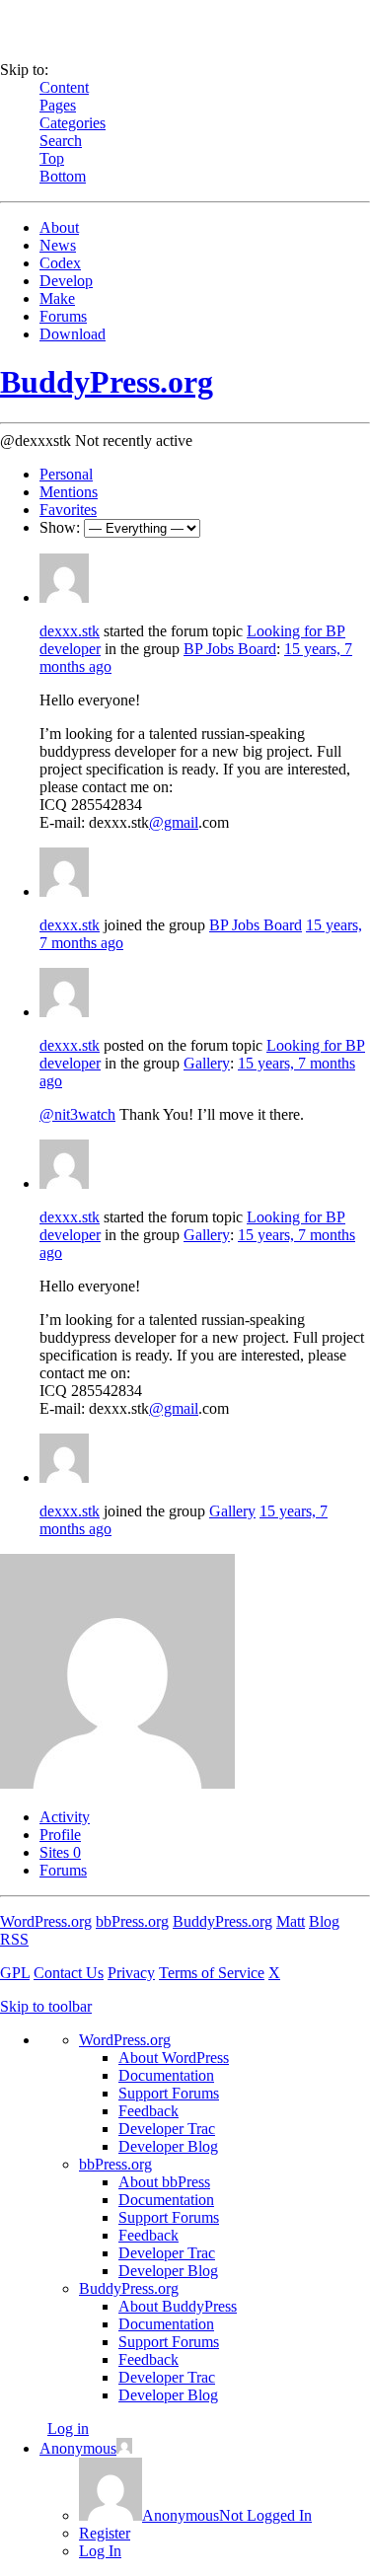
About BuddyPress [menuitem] (178, 2306)
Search (61, 141)
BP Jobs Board (230, 649)
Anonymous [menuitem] (78, 2448)
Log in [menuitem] (68, 2429)
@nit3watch (77, 1114)
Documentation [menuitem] (166, 2075)
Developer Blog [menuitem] (168, 2146)
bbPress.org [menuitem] (115, 2164)
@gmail (174, 822)
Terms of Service (212, 1973)
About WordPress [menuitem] (174, 2058)
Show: (60, 527)
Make (57, 298)
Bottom (63, 176)
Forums (63, 316)
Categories (73, 123)
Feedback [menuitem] (148, 2111)
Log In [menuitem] (100, 2551)
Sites (60, 1852)
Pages (58, 105)
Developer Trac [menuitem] (167, 2129)
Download (73, 334)
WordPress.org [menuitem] (125, 2040)
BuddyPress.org (107, 382)
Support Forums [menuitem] (169, 2093)
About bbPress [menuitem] (164, 2182)
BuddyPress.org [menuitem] (129, 2288)
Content (64, 87)
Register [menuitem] (105, 2533)
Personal (66, 474)
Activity (65, 1817)
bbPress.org (132, 1921)
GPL (15, 1973)
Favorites (68, 510)
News (58, 245)
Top (52, 158)
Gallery (207, 1063)
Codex (60, 263)
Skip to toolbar (46, 2006)
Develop (66, 281)
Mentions (69, 492)
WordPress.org (46, 1921)
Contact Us (69, 1973)
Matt (291, 1921)
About (59, 227)
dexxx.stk (70, 631)
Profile (60, 1835)
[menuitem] (195, 2515)
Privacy (131, 1973)
